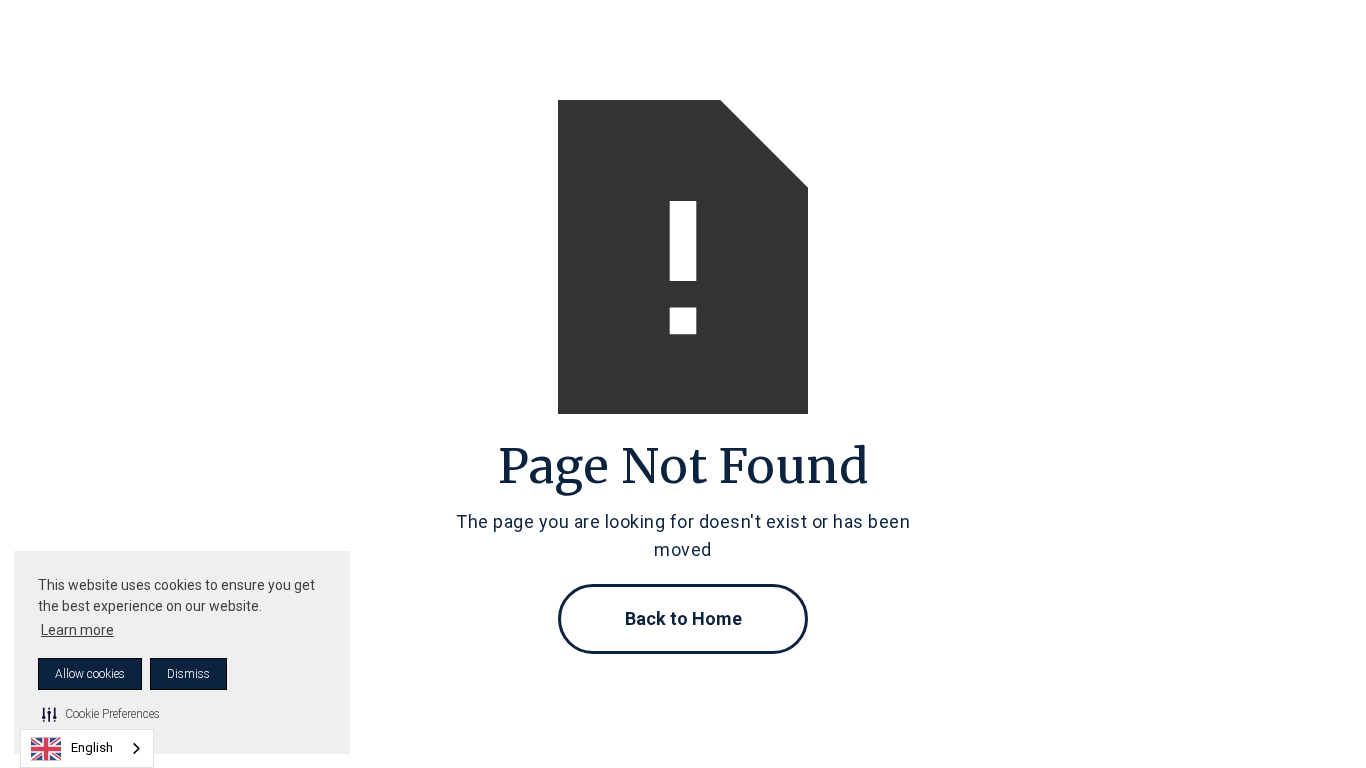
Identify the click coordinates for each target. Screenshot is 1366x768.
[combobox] (87, 748)
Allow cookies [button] (90, 674)
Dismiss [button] (188, 674)
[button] (101, 714)
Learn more (77, 630)
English (92, 747)
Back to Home (683, 618)
